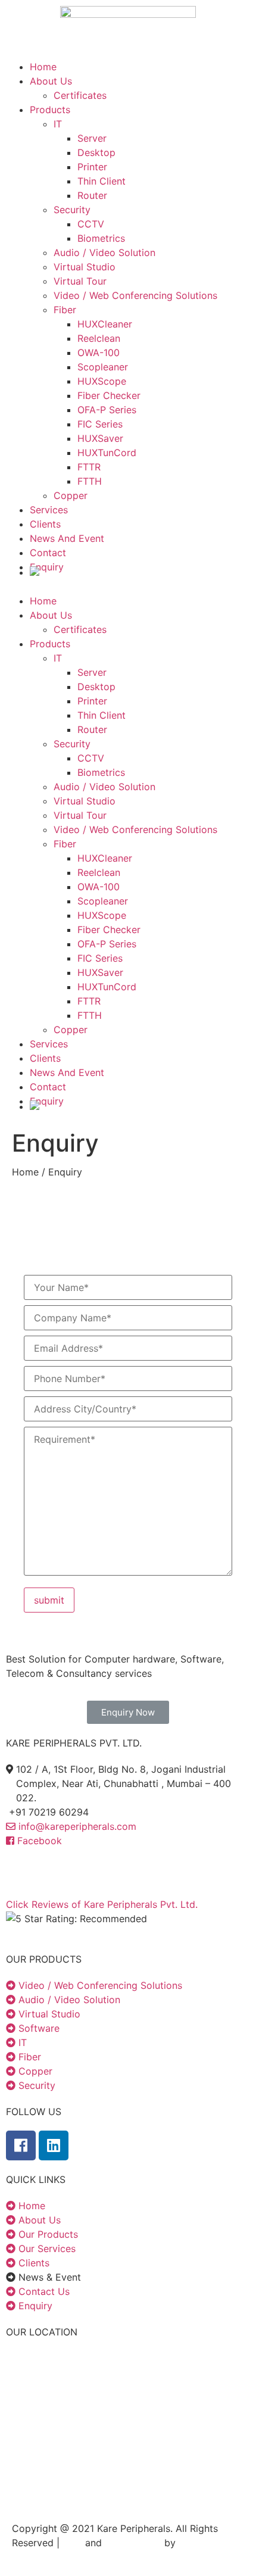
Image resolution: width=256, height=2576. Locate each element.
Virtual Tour (80, 281)
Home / (30, 1172)
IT (58, 124)
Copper (71, 495)
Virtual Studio (85, 267)
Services (49, 510)
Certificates (80, 95)
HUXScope (102, 381)
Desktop (96, 152)
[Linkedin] (54, 2145)
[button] (128, 1712)
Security (72, 210)
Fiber (65, 310)
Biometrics (101, 238)
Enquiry (47, 567)
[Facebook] (21, 2145)
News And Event (67, 538)
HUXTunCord (107, 453)
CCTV (91, 224)
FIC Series (100, 424)
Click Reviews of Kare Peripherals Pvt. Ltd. (102, 1904)
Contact (48, 553)
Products (50, 110)
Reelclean (99, 338)
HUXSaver (100, 438)
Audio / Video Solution (104, 252)
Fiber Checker (109, 395)
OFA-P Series (107, 410)
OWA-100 (99, 353)
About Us (51, 81)
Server (92, 138)
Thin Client (102, 181)
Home (43, 67)
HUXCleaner (105, 324)
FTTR (89, 467)
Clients (45, 524)
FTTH (90, 481)
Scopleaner (103, 367)
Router (92, 195)
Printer (92, 167)
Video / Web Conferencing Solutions (135, 295)
